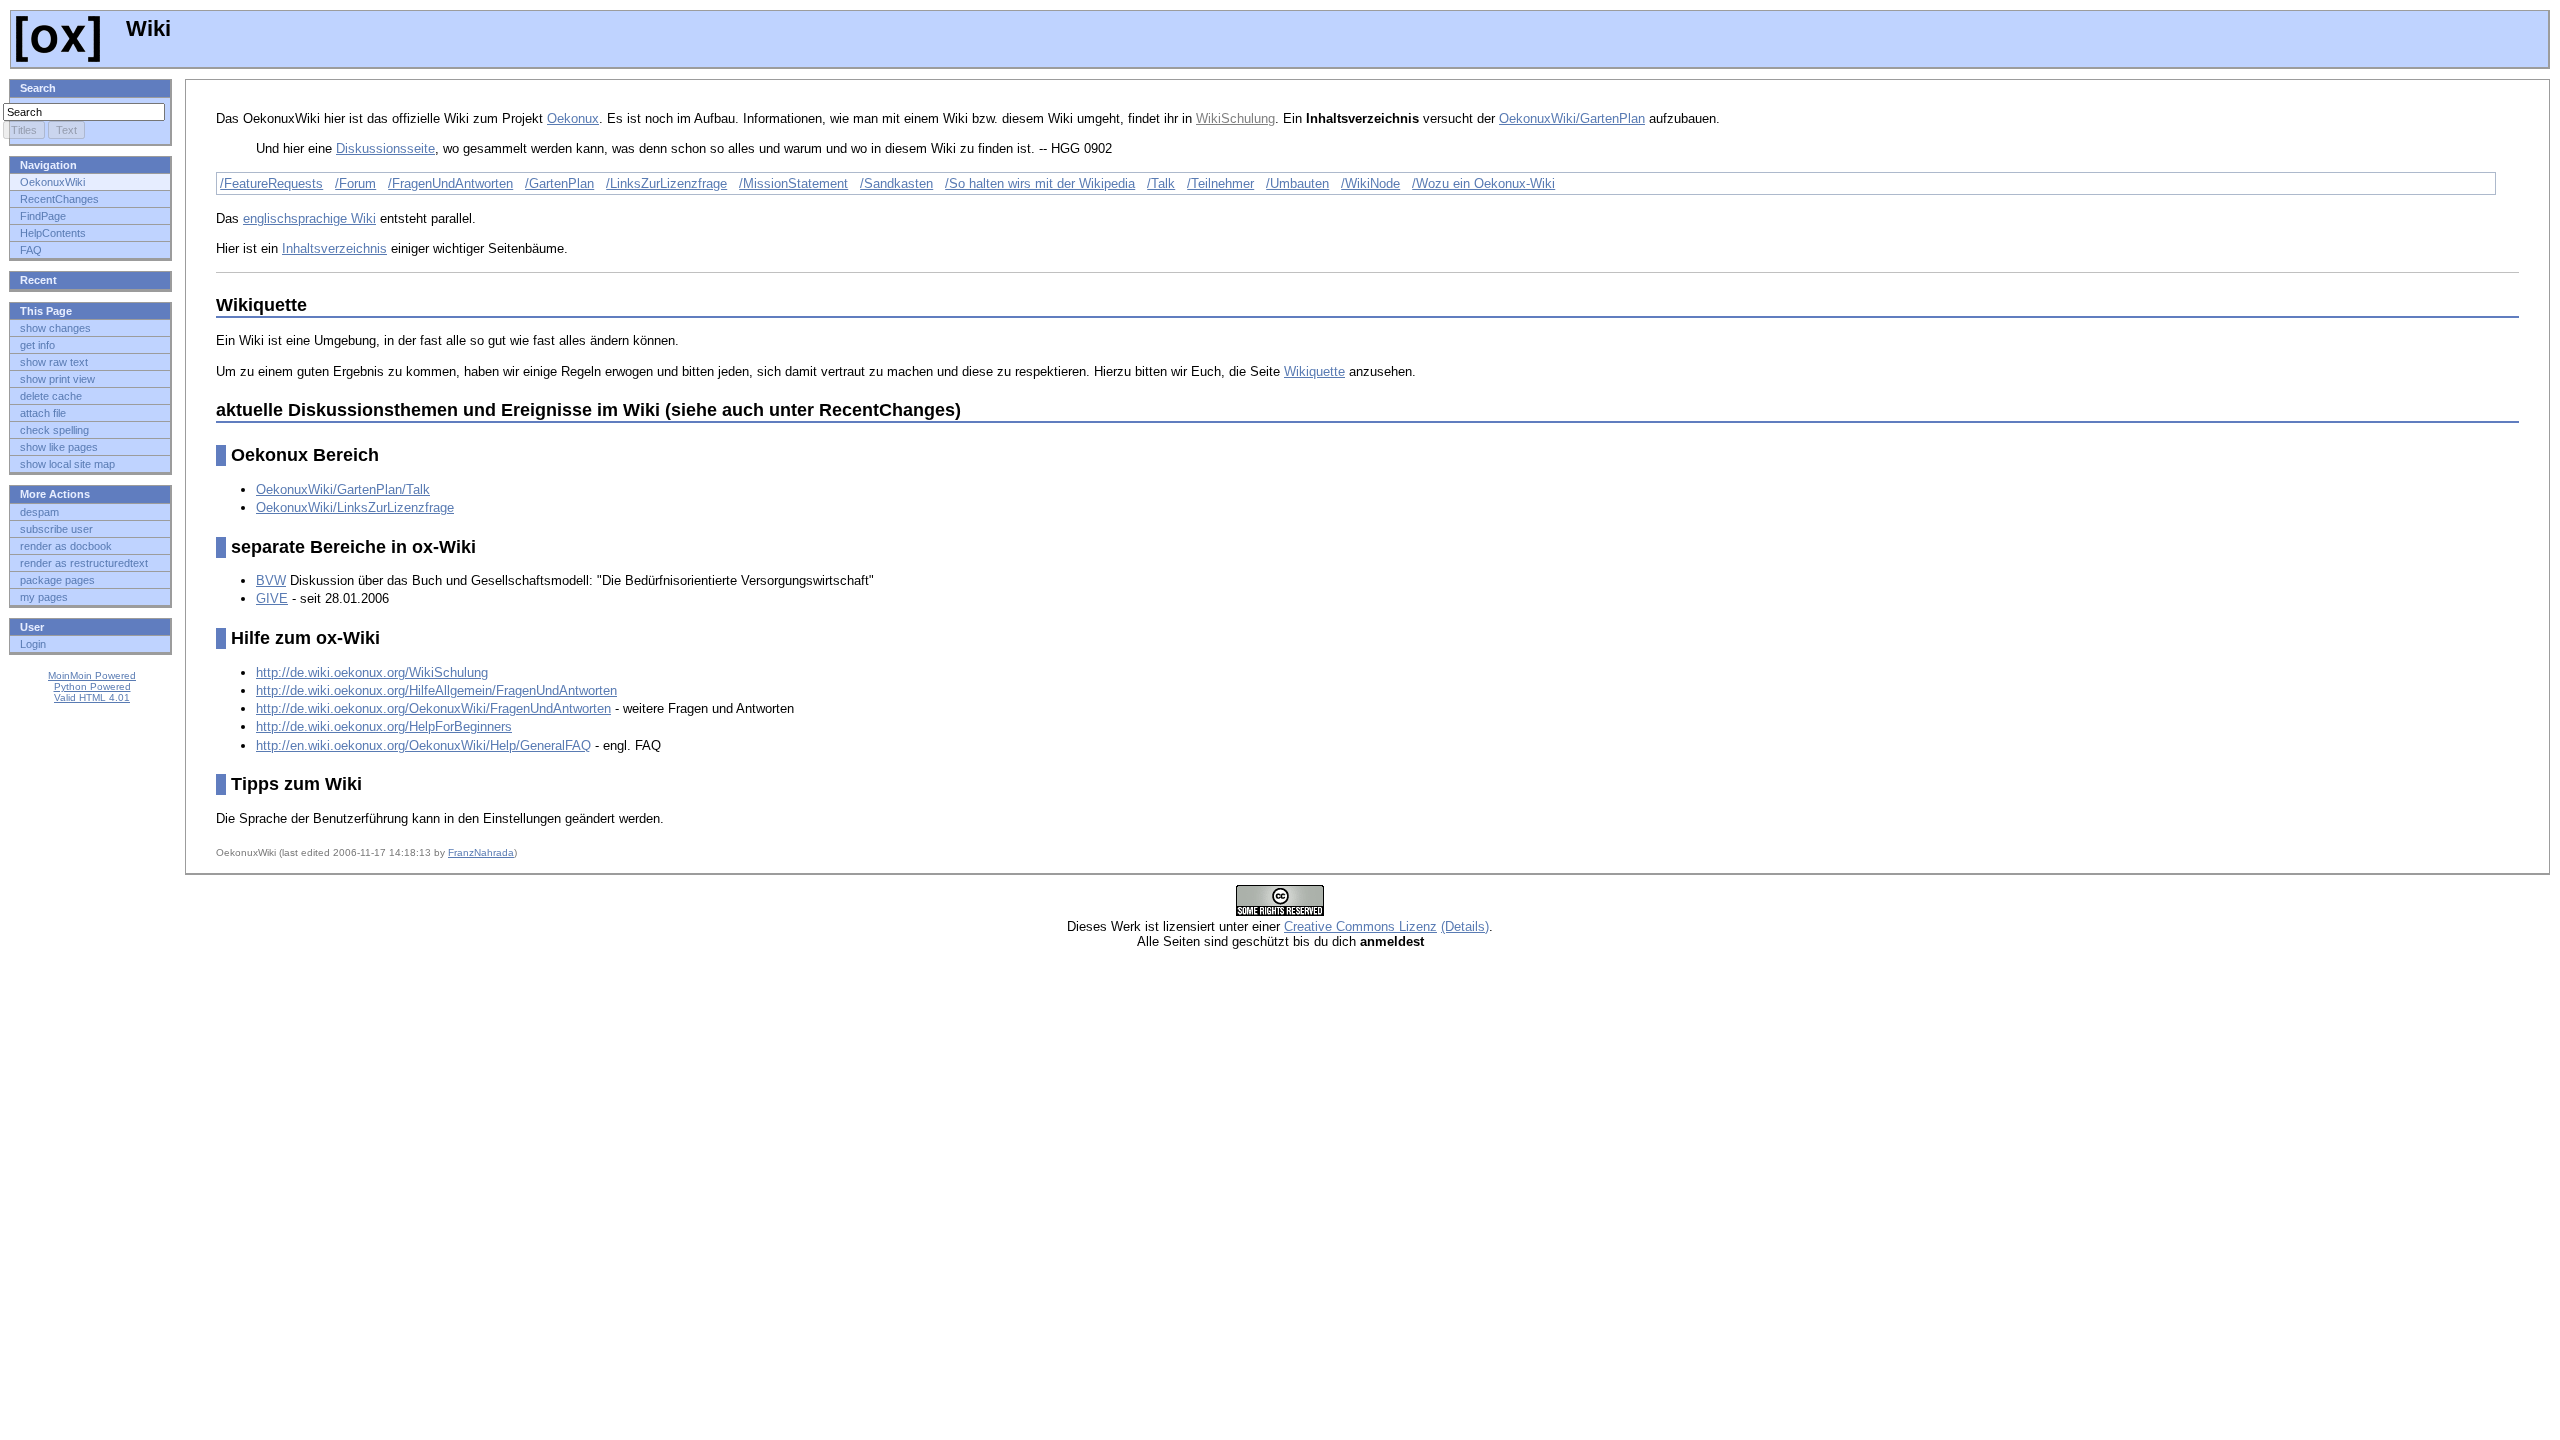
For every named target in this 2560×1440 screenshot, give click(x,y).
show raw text (54, 362)
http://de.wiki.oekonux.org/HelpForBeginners (384, 726)
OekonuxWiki (52, 182)
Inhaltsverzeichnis (334, 248)
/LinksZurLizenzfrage (666, 183)
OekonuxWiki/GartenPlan (1572, 118)
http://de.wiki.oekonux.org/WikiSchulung (372, 672)
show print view (57, 379)
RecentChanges (59, 199)
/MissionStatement (793, 183)
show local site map (67, 464)
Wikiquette (1314, 371)
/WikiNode (1370, 183)
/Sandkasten (896, 183)
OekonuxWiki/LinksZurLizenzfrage (355, 507)
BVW (271, 580)
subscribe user (56, 529)
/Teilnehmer (1220, 183)
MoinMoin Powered (92, 675)
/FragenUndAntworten (450, 183)
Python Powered (92, 686)
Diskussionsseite (385, 148)
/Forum (355, 183)
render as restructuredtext (84, 563)
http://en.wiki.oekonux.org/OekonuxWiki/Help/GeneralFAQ (423, 745)
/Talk (1161, 183)
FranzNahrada (481, 852)
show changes (55, 328)
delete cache (51, 396)
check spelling (54, 430)
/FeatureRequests (271, 183)
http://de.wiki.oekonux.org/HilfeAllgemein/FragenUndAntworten (436, 690)
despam (39, 512)
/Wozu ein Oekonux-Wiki (1483, 183)
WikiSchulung (1235, 118)
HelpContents (53, 233)
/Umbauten (1297, 183)
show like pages (59, 447)
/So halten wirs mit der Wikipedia (1040, 183)
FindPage (43, 216)
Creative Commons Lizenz (1360, 926)
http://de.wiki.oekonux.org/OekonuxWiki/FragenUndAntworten (433, 708)
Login (33, 644)
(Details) (1465, 926)
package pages (57, 580)
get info (37, 345)
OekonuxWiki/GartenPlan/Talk (343, 489)
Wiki (145, 28)
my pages (44, 597)
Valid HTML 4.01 (92, 697)
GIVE (272, 598)
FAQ (31, 250)
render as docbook (66, 546)
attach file (43, 413)
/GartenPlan (559, 183)
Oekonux (573, 118)
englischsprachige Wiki (309, 218)
